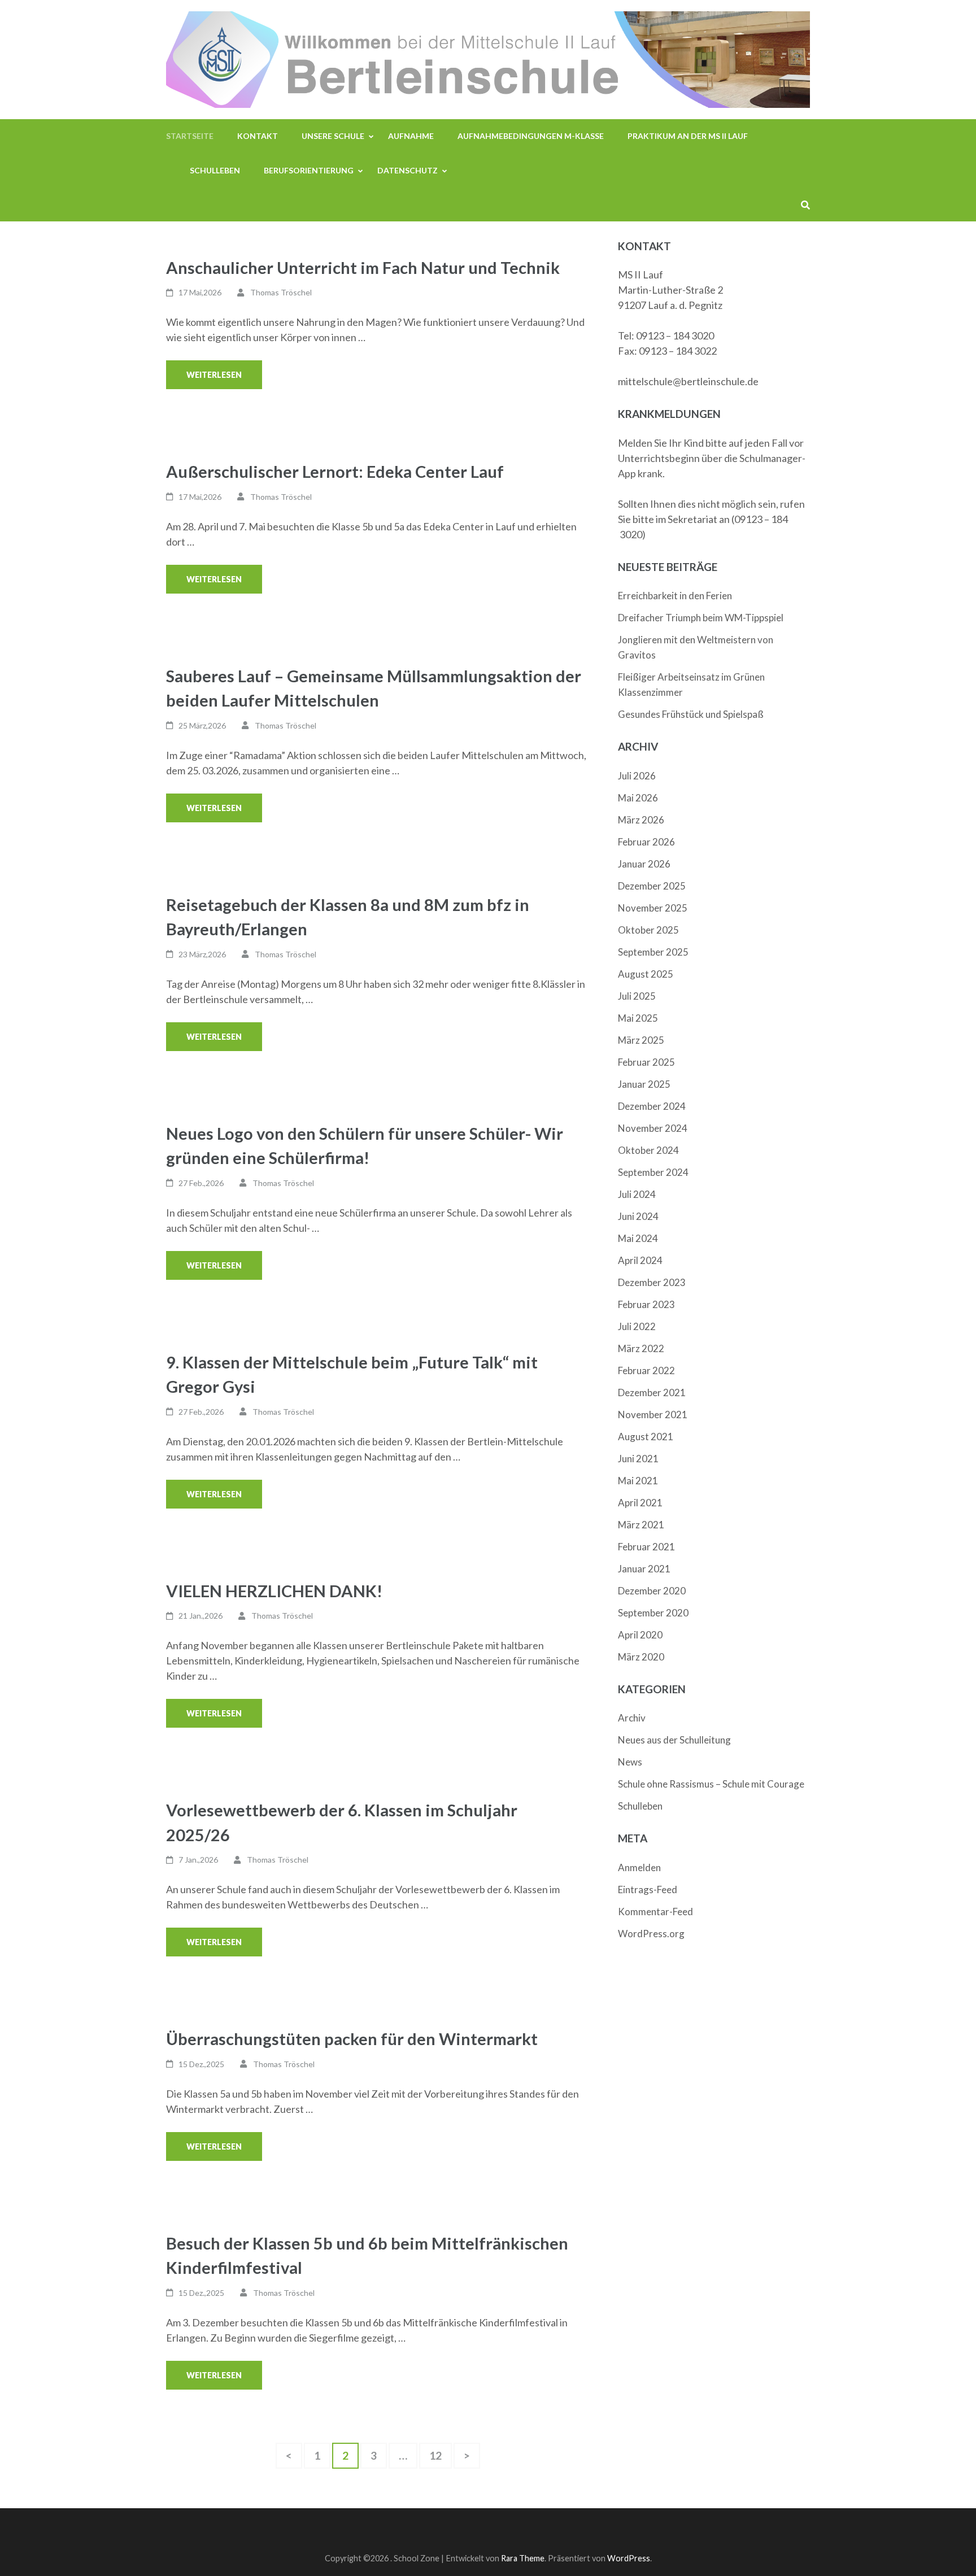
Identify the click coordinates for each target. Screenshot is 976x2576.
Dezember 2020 (652, 1591)
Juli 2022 (637, 1326)
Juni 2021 (638, 1459)
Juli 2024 (637, 1194)
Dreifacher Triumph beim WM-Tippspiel (701, 618)
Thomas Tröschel (281, 292)
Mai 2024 (638, 1238)
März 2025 (641, 1040)
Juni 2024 (638, 1216)
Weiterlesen (214, 375)
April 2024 (640, 1260)
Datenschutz (408, 170)
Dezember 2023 (652, 1282)
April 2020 (640, 1635)
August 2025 (646, 974)
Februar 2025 (646, 1062)
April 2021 (640, 1503)
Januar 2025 (644, 1084)
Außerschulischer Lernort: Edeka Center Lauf (335, 471)
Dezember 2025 (652, 886)
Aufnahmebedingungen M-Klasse (531, 136)
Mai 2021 (638, 1481)
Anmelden (639, 1867)
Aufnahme (411, 136)
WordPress (629, 2558)
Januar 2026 (644, 864)
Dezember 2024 (652, 1106)
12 (440, 2455)
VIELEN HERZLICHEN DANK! (276, 1591)
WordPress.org (651, 1934)
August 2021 (646, 1437)
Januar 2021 (644, 1569)
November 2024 (653, 1128)
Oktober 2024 (648, 1150)
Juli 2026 (637, 776)
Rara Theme (523, 2558)
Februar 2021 (646, 1547)
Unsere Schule (333, 136)
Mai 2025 (638, 1018)
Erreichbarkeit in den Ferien (675, 596)
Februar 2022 (646, 1370)
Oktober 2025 (648, 930)
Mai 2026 (638, 798)
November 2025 (653, 908)
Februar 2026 (646, 842)
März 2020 (641, 1657)
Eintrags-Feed (648, 1889)
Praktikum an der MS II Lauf (688, 136)
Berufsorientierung (309, 170)
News (630, 1762)
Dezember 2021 (652, 1392)
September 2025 (653, 952)
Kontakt (258, 136)
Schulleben (215, 170)
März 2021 (641, 1525)
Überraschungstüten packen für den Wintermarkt (354, 2039)
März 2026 (641, 820)
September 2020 (653, 1613)
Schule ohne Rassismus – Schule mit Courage (711, 1784)
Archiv (632, 1718)
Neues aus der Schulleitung (674, 1740)
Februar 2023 (646, 1304)
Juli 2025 (637, 996)
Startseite (190, 136)
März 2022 (641, 1348)
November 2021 (653, 1415)
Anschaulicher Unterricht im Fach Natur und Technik (363, 267)
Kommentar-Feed (655, 1912)
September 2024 (653, 1172)
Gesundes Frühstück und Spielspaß (691, 714)
